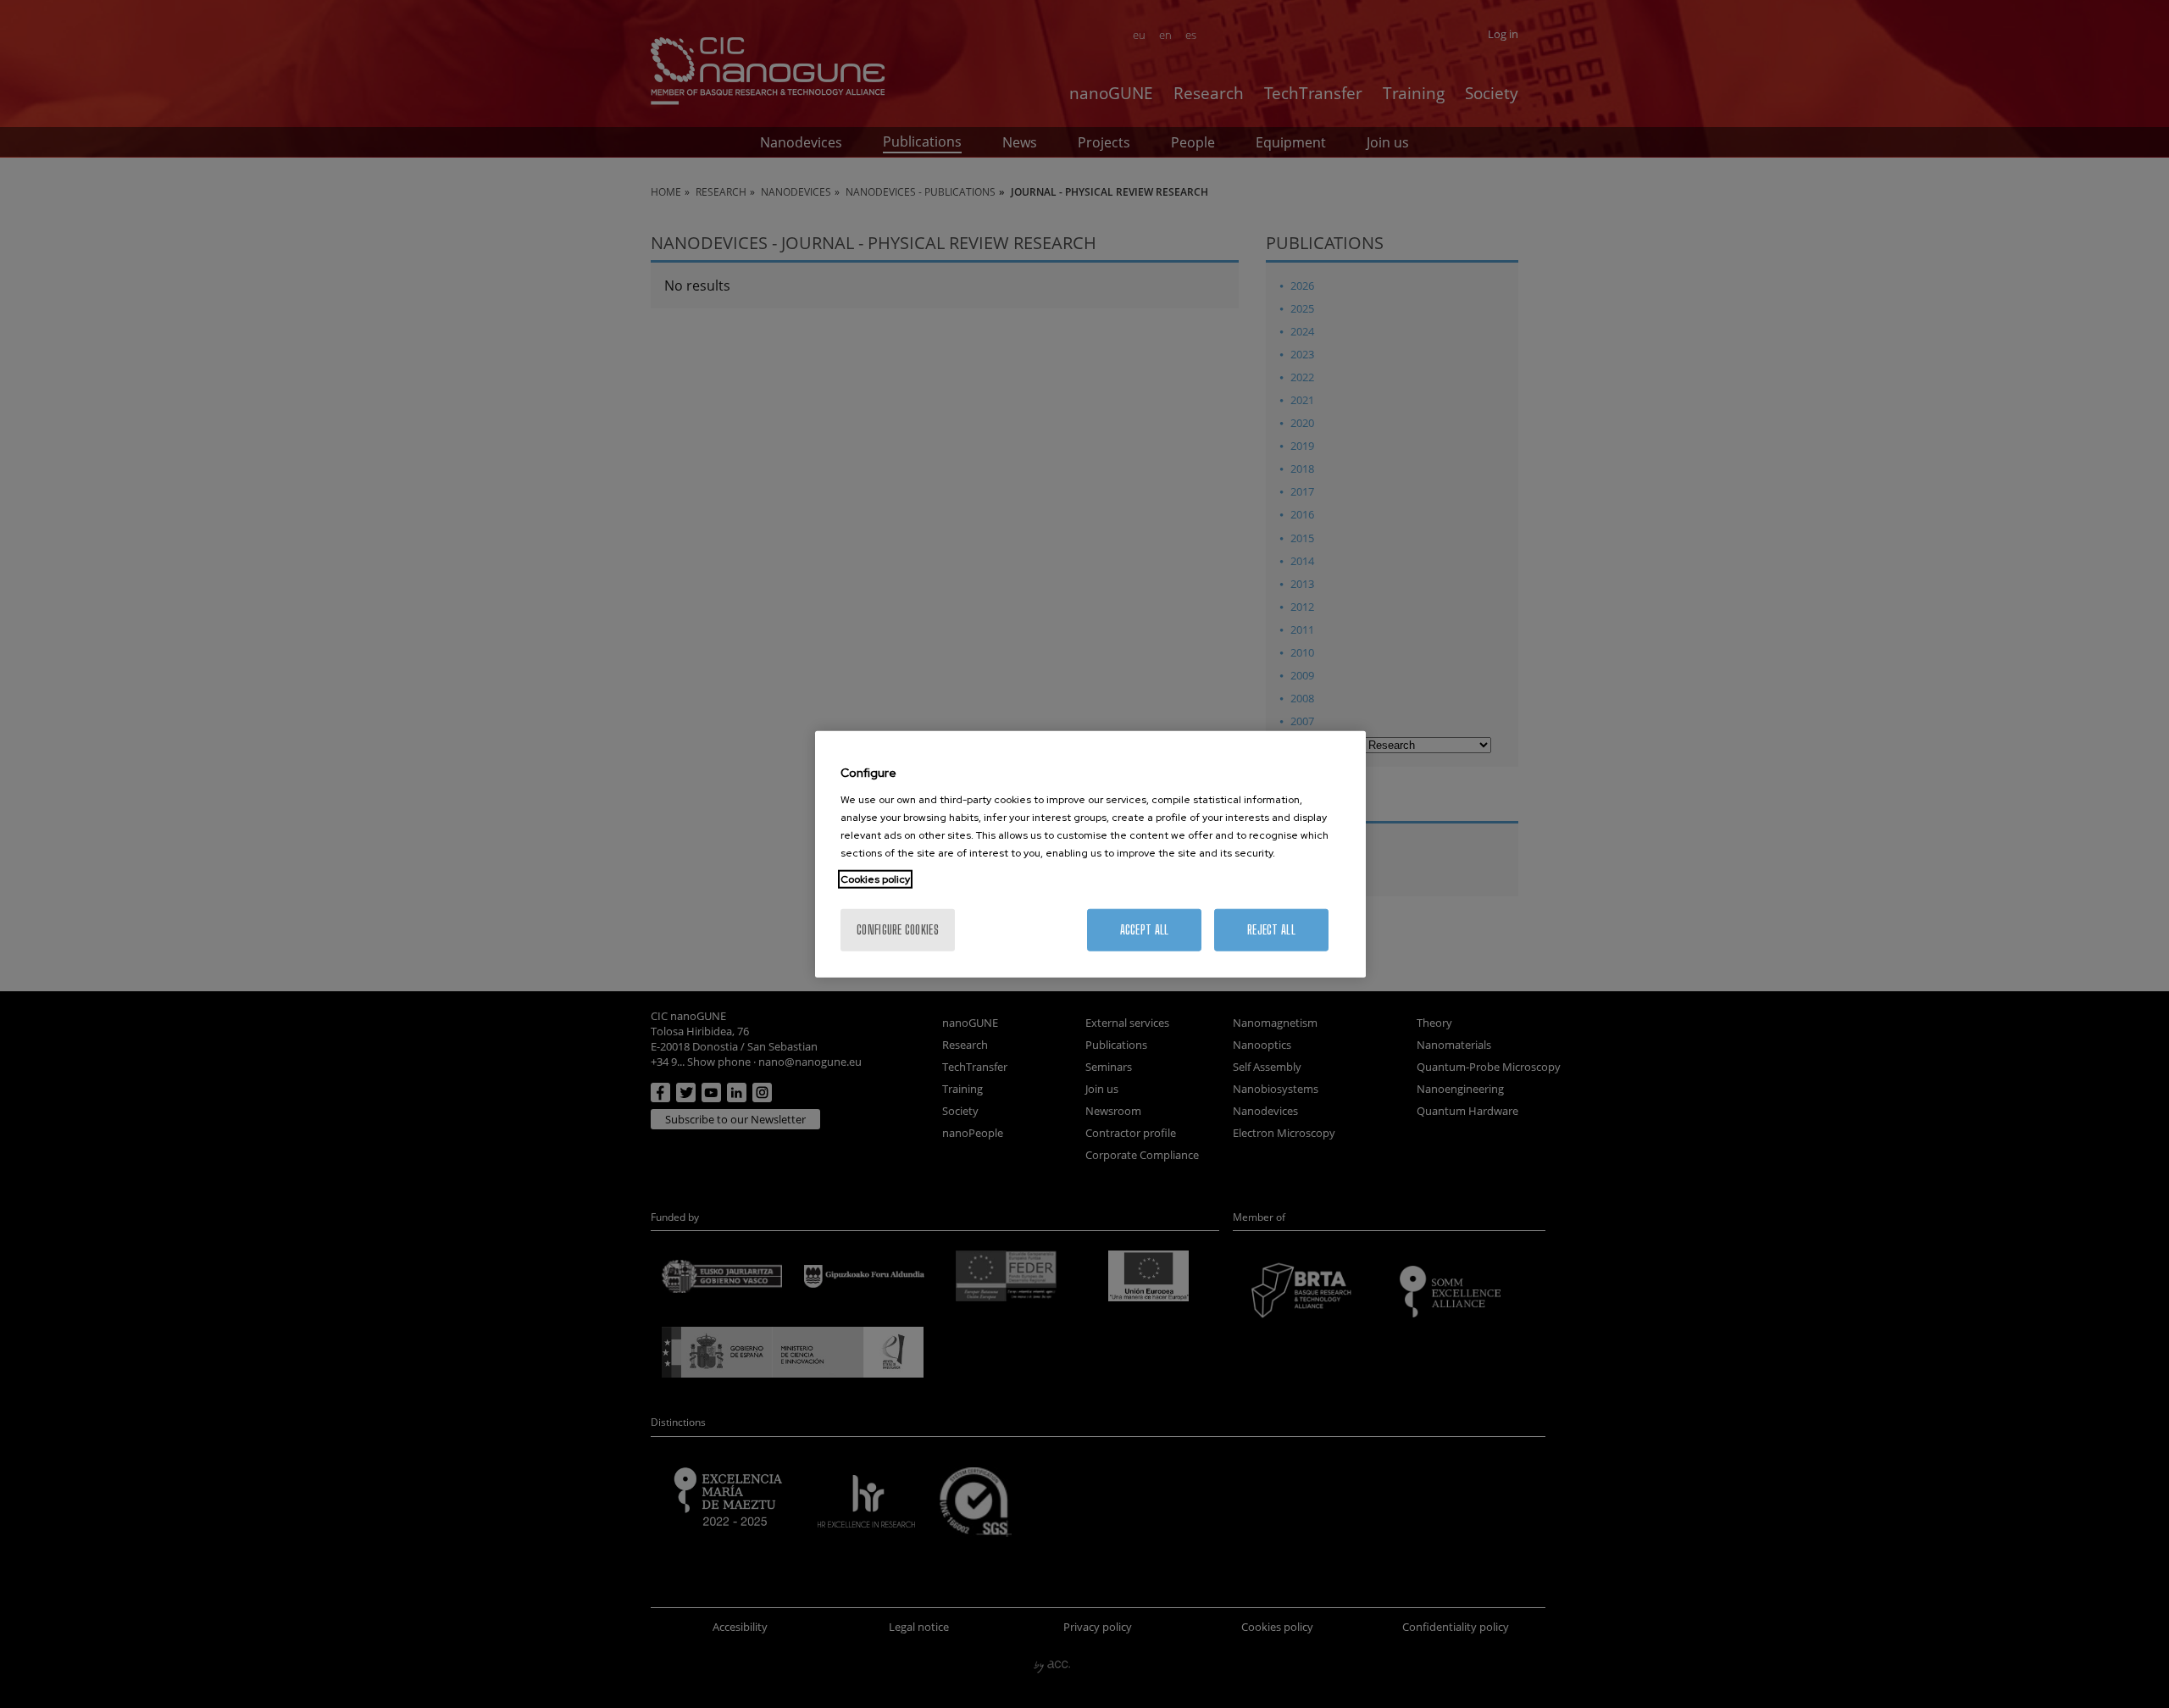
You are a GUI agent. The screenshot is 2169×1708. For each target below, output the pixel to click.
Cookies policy (875, 879)
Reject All (1271, 929)
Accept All (1145, 929)
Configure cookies (898, 929)
